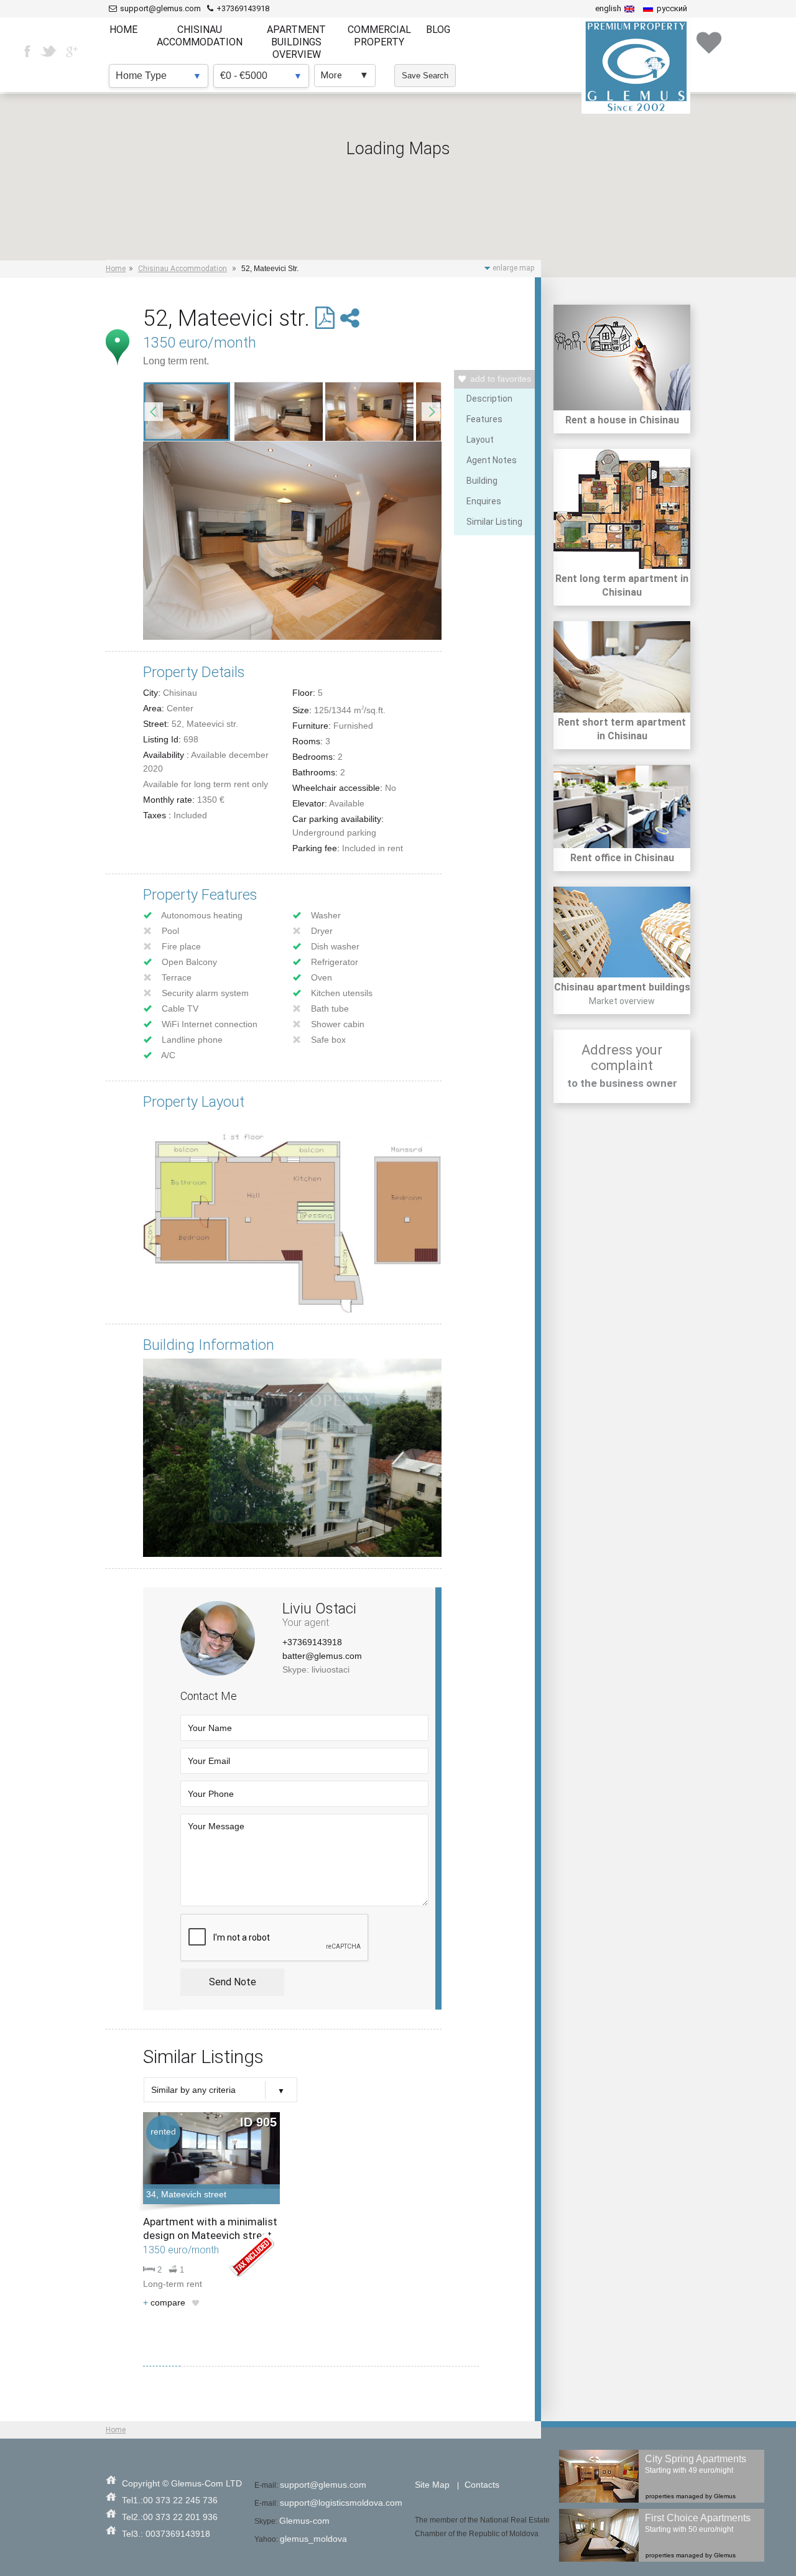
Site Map (432, 2485)
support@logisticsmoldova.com (341, 2503)
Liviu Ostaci (319, 1609)
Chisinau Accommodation (183, 269)
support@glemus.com (323, 2485)
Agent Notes (492, 460)
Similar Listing (494, 522)
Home (116, 269)
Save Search (425, 76)
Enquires (484, 501)
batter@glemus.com (322, 1656)
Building (482, 481)
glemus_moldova (313, 2539)
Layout (480, 440)
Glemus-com (304, 2521)
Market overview (622, 1001)
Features (484, 419)
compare (164, 2302)
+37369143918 (312, 1642)
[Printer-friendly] (328, 318)
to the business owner (622, 1083)
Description (489, 399)
